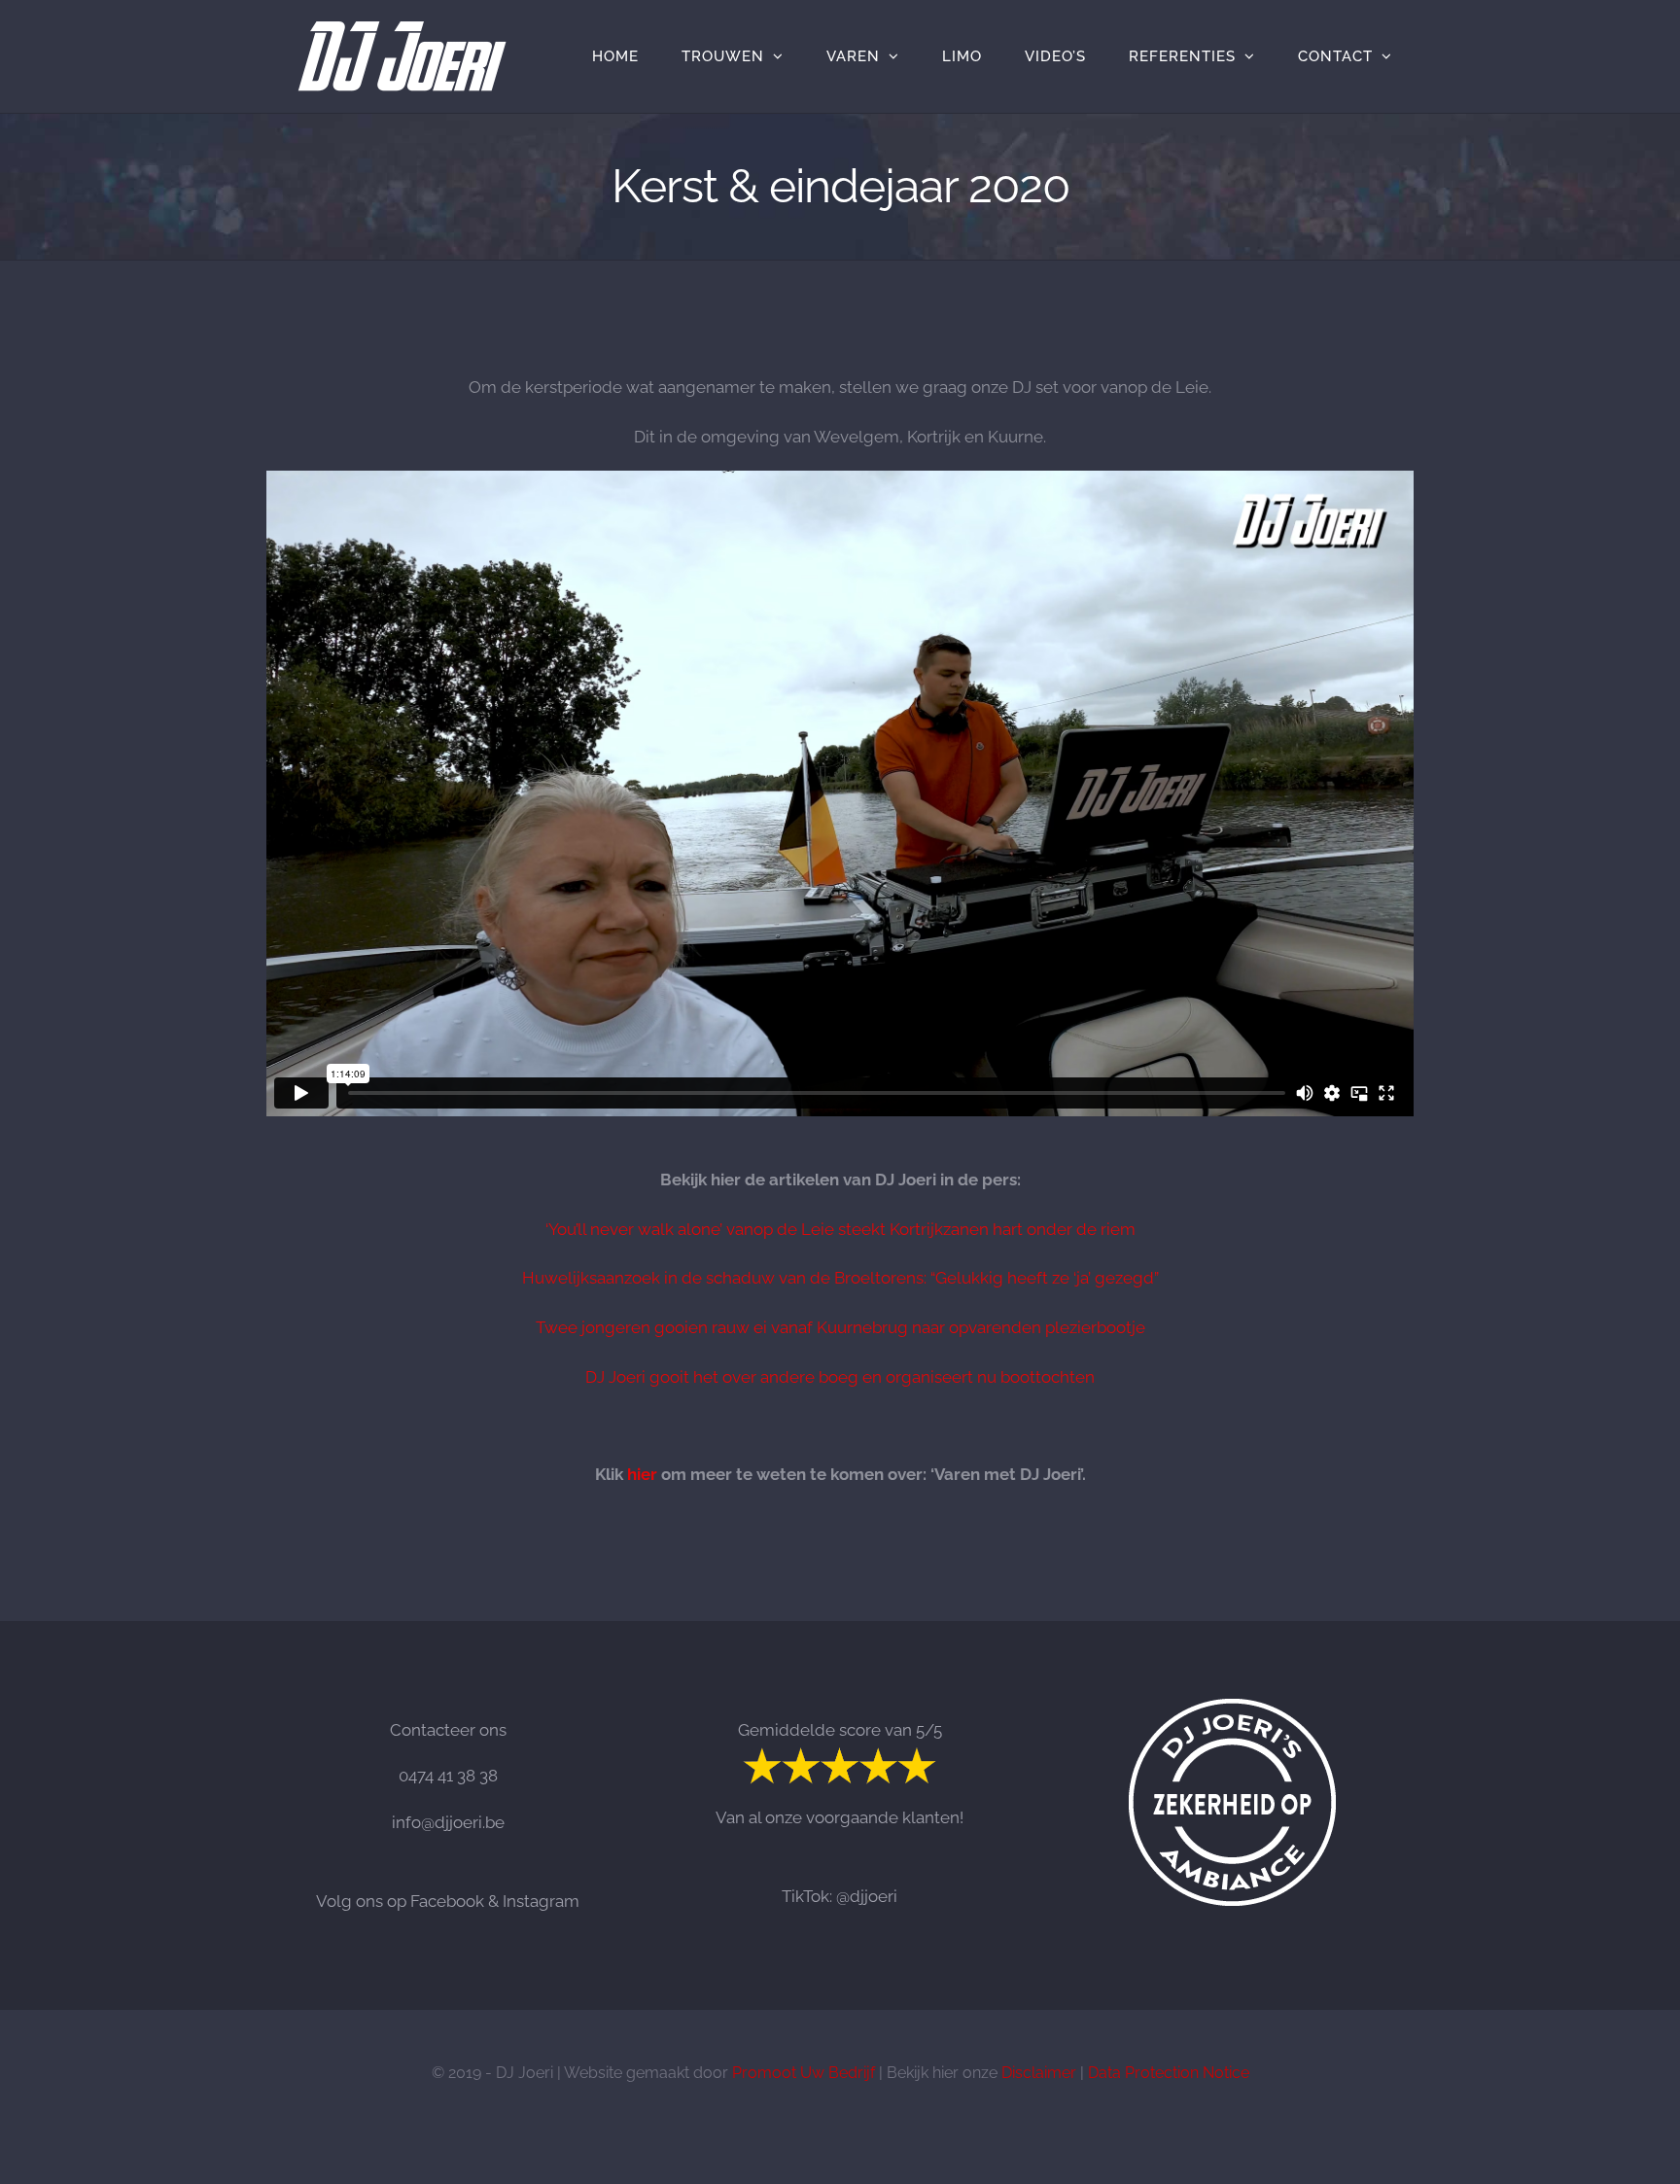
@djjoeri (867, 1896)
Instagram (541, 1901)
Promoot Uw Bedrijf (804, 2073)
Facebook (447, 1901)
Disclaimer (1039, 2073)
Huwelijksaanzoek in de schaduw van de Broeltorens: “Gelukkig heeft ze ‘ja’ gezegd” (840, 1278)
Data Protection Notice (1169, 2073)
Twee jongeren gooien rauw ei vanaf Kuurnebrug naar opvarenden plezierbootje (840, 1327)
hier (642, 1474)
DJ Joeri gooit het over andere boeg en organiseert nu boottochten (840, 1377)
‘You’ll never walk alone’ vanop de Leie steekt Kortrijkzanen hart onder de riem (840, 1229)
